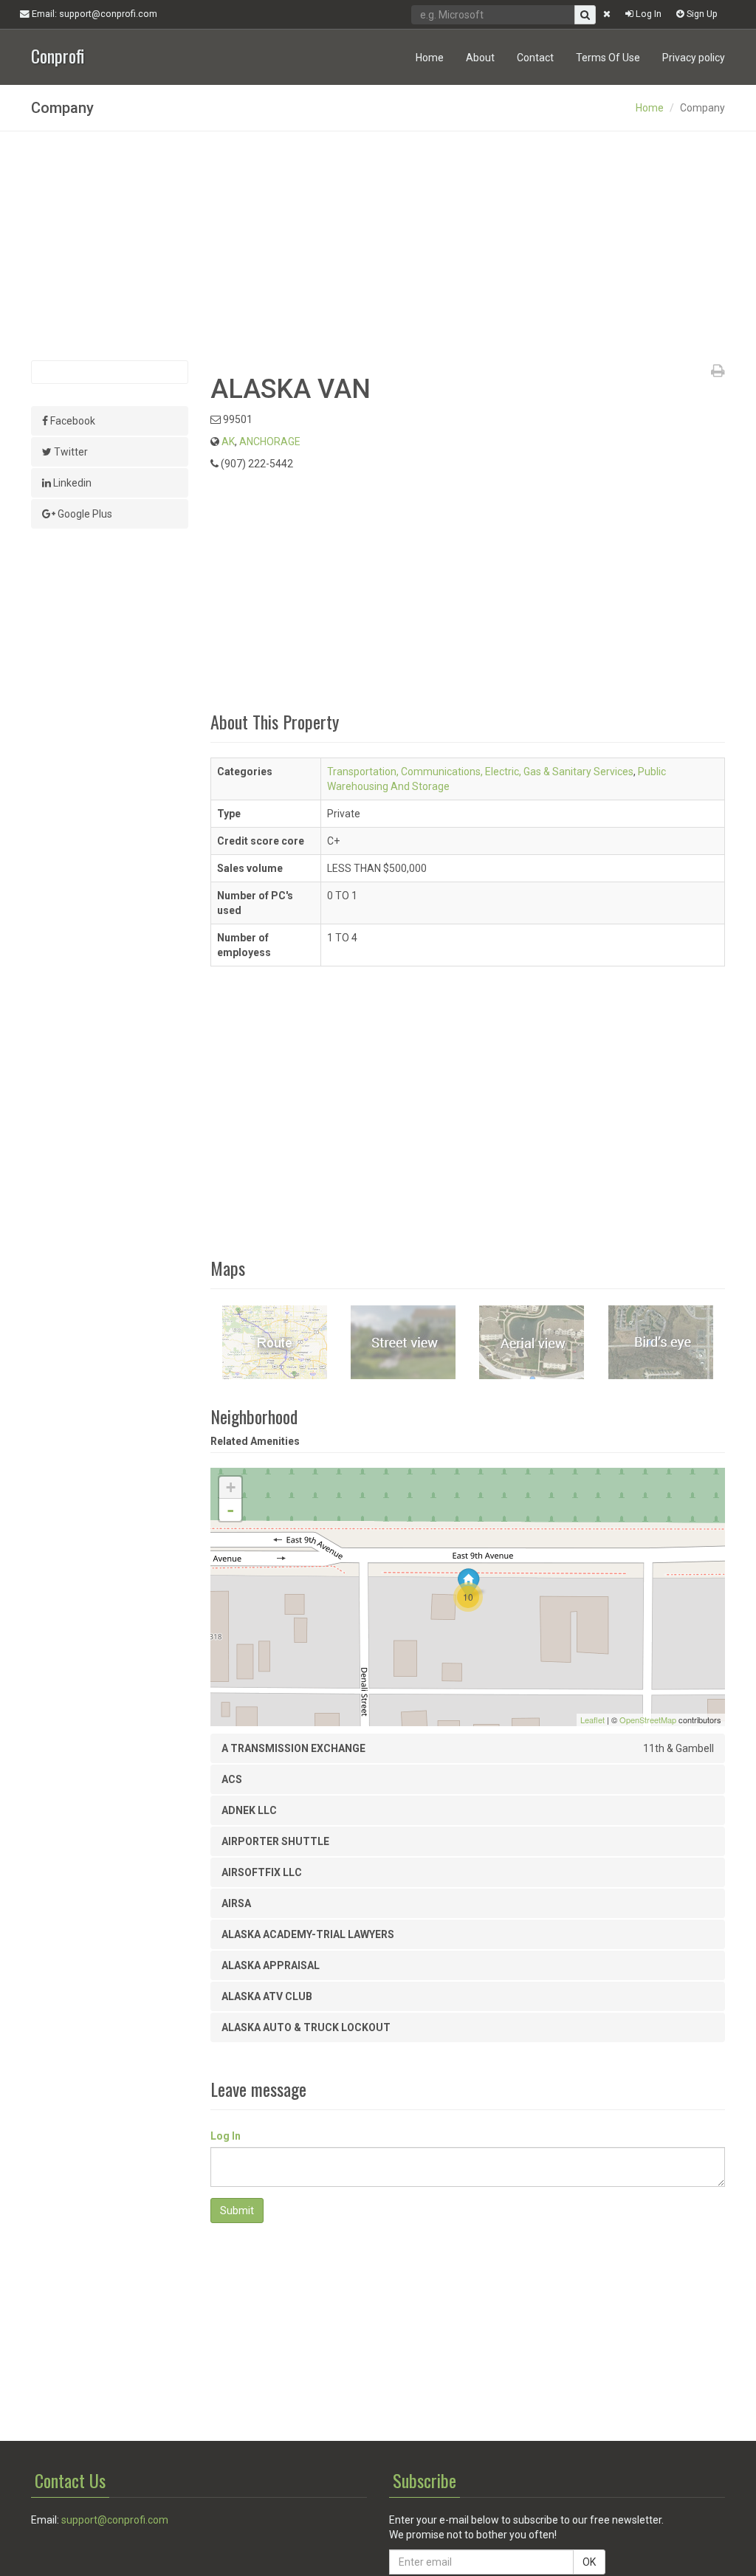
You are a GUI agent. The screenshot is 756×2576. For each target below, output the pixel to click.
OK (589, 2562)
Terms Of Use (608, 58)
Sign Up (701, 14)
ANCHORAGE (270, 442)
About (480, 58)
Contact (535, 58)
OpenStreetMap (648, 1720)
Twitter (70, 452)
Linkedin (71, 483)
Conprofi (58, 54)
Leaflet (592, 1720)
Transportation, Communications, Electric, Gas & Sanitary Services (480, 772)
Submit (237, 2211)
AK (228, 442)
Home (430, 58)
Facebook (72, 421)
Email (93, 14)
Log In (647, 14)
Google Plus (84, 514)
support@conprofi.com (115, 2520)
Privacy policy (694, 58)
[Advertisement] (378, 246)
